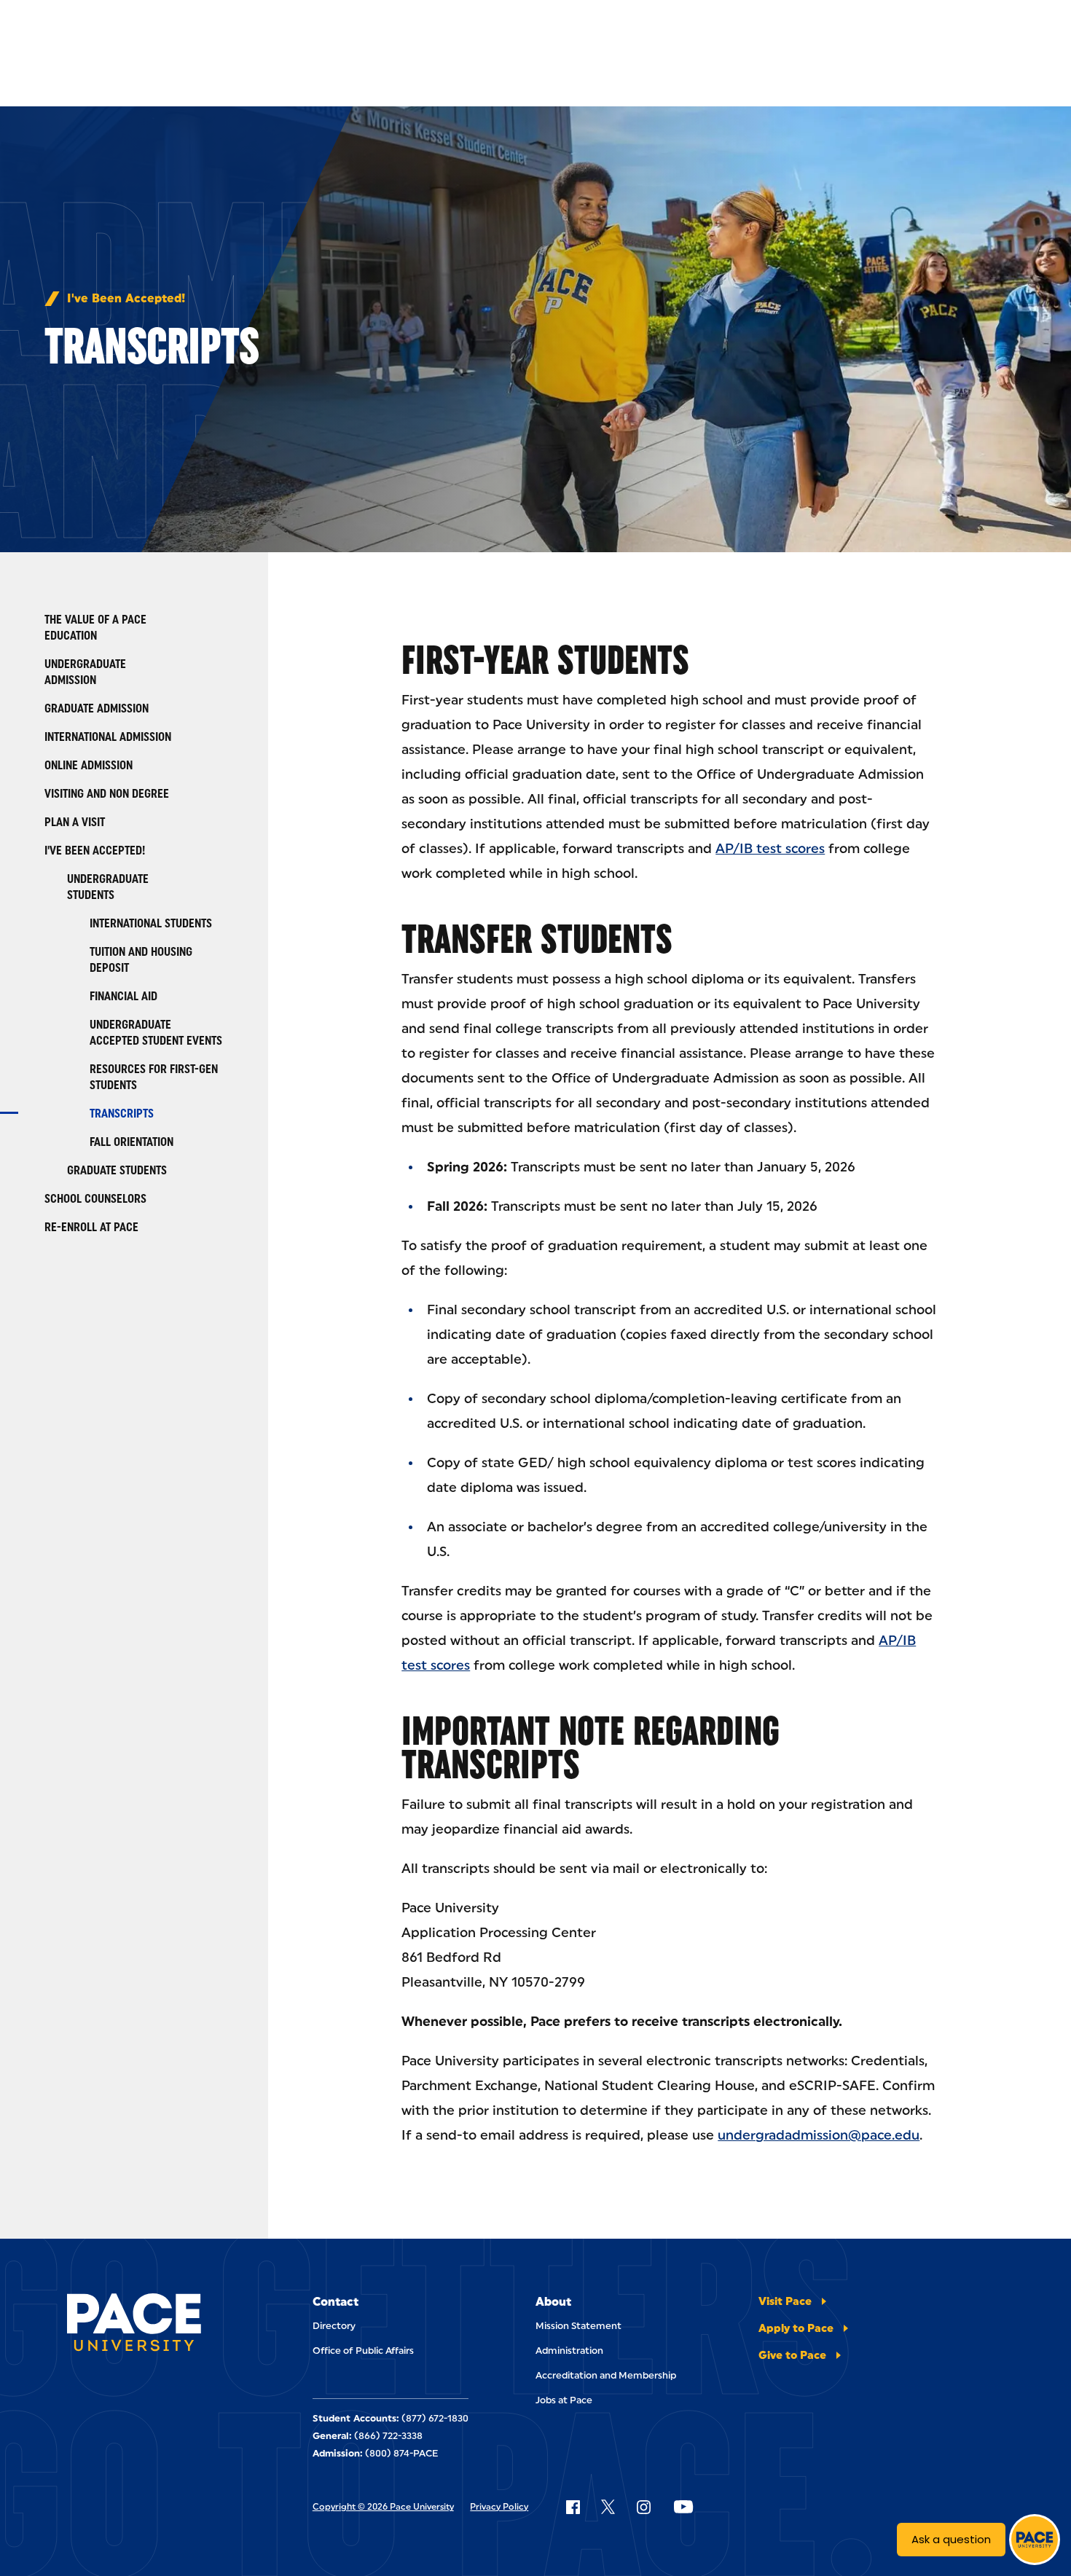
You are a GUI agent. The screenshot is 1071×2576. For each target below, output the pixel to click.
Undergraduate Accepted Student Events (156, 1033)
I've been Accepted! (95, 851)
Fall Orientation (132, 1142)
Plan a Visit (75, 822)
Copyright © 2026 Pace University (383, 2507)
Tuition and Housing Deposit (141, 960)
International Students (151, 923)
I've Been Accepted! (126, 299)
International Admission (108, 737)
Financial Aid (123, 996)
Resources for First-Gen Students (154, 1077)
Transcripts (122, 1114)
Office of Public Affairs (363, 2351)
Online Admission (89, 765)
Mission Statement (578, 2326)
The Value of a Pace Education (95, 628)
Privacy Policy (499, 2507)
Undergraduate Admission (85, 672)
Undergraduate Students (108, 887)
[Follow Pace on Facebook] (573, 2507)
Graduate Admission (97, 708)
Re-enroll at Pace (91, 1227)
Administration (569, 2351)
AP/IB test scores (770, 849)
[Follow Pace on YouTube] (683, 2507)
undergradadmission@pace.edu (819, 2135)
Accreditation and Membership (606, 2375)
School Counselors (95, 1199)
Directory (334, 2326)
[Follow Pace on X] (608, 2507)
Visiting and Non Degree (107, 794)
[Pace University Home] (134, 2325)
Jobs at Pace (564, 2400)
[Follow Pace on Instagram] (643, 2507)
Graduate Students (117, 1170)
